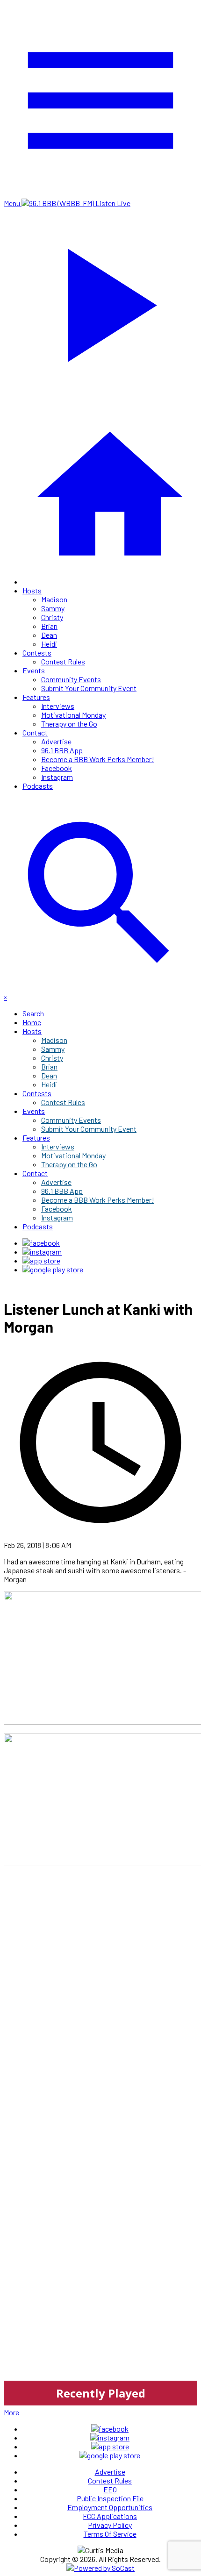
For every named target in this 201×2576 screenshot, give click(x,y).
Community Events (71, 679)
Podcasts (38, 786)
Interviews (58, 706)
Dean (49, 635)
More (11, 2412)
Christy (52, 617)
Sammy (53, 608)
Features (36, 697)
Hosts (32, 590)
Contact (35, 732)
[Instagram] (42, 1252)
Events (34, 670)
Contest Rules (63, 661)
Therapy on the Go (69, 724)
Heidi (49, 644)
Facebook (57, 768)
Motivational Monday (73, 715)
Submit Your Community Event (89, 688)
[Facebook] (41, 1243)
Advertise (56, 741)
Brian (49, 626)
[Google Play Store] (53, 1269)
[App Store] (41, 1260)
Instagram (57, 777)
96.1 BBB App (62, 750)
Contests (37, 653)
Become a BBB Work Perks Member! (98, 759)
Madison (54, 599)
